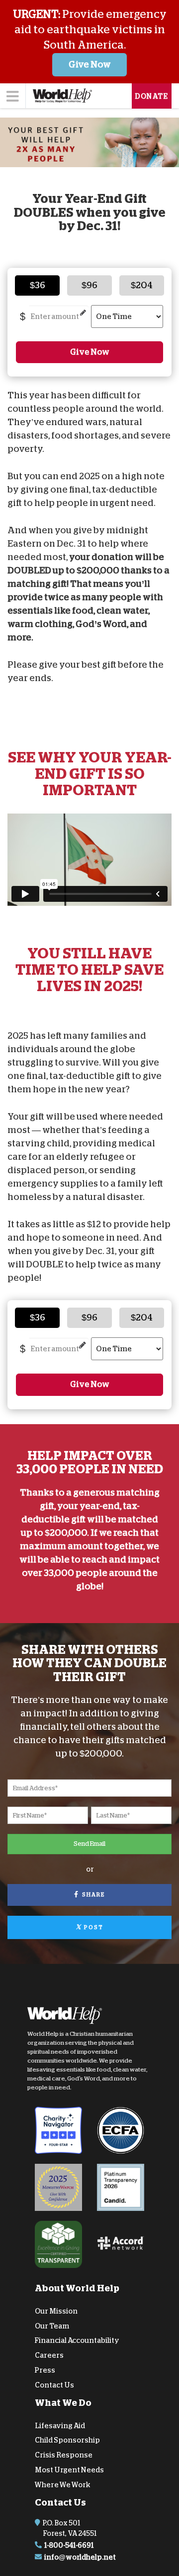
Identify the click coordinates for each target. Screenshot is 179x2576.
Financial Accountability (77, 2340)
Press (45, 2370)
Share (92, 1895)
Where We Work (63, 2485)
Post (93, 1927)
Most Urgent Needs (69, 2470)
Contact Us (54, 2385)
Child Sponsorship (67, 2440)
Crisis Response (64, 2455)
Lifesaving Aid (60, 2425)
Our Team (52, 2325)
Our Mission (56, 2311)
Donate (152, 96)
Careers (49, 2355)
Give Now (90, 64)
